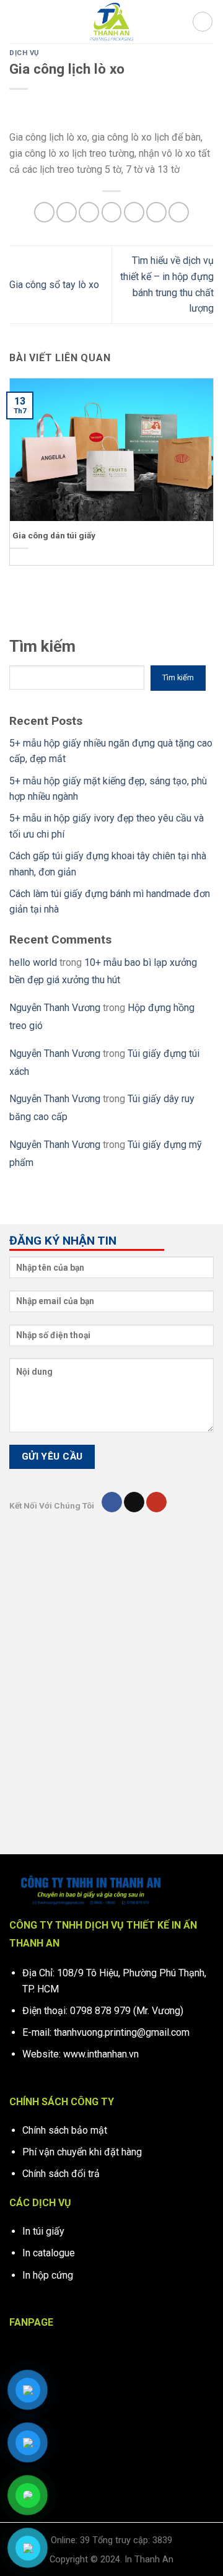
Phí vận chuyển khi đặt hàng (82, 2152)
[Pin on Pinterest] (134, 212)
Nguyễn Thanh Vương (55, 1008)
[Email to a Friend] (112, 212)
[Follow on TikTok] (134, 1502)
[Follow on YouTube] (156, 1502)
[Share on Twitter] (89, 212)
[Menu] (17, 21)
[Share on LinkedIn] (156, 212)
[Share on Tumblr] (179, 212)
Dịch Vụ (24, 53)
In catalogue (49, 2253)
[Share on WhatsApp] (44, 212)
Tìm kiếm (42, 646)
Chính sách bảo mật (65, 2130)
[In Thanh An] (111, 22)
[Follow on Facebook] (112, 1502)
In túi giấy (43, 2231)
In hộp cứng (48, 2275)
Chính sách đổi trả (61, 2174)
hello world (33, 962)
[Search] (203, 22)
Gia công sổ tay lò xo (54, 285)
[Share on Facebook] (67, 212)
